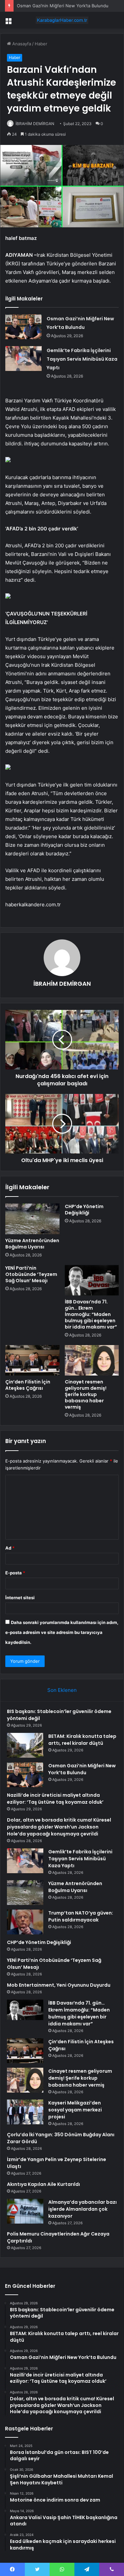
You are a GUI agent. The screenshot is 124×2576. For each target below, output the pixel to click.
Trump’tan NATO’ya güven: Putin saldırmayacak (81, 1916)
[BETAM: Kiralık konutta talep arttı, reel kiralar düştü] (25, 1745)
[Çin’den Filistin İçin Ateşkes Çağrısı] (32, 1360)
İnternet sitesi (20, 1598)
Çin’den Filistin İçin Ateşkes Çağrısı (28, 1385)
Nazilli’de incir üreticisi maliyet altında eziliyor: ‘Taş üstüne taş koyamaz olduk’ (55, 1799)
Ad (10, 1548)
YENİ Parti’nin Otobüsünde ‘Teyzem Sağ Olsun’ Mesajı (31, 1274)
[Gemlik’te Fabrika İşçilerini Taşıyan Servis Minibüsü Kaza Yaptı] (23, 359)
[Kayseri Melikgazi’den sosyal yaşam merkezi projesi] (25, 2112)
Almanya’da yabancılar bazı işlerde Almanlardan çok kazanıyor (83, 2209)
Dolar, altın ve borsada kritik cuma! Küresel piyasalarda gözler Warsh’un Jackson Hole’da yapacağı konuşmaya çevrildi (59, 1827)
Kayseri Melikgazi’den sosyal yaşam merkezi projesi (75, 2110)
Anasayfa (21, 44)
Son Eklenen (62, 1690)
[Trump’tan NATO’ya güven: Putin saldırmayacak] (25, 1922)
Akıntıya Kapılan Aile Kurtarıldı (43, 2184)
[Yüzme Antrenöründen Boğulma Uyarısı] (32, 1219)
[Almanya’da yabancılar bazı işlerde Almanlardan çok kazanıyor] (25, 2211)
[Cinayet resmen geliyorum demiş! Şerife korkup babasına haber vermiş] (92, 1360)
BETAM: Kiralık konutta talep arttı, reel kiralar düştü (82, 1740)
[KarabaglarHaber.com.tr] (62, 20)
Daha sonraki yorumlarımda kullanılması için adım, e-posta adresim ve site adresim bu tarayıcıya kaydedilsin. (62, 1632)
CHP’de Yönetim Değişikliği (84, 1210)
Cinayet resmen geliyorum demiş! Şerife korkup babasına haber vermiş (86, 1394)
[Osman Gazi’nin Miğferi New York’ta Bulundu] (23, 327)
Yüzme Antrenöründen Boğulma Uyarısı (32, 1244)
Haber (41, 44)
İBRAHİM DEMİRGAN (35, 124)
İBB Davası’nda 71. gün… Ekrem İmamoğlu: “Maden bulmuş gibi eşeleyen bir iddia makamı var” (91, 1314)
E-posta (15, 1573)
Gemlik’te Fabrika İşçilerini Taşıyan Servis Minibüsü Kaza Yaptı (82, 359)
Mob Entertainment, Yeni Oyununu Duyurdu (59, 1985)
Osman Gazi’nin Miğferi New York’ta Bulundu (63, 6)
